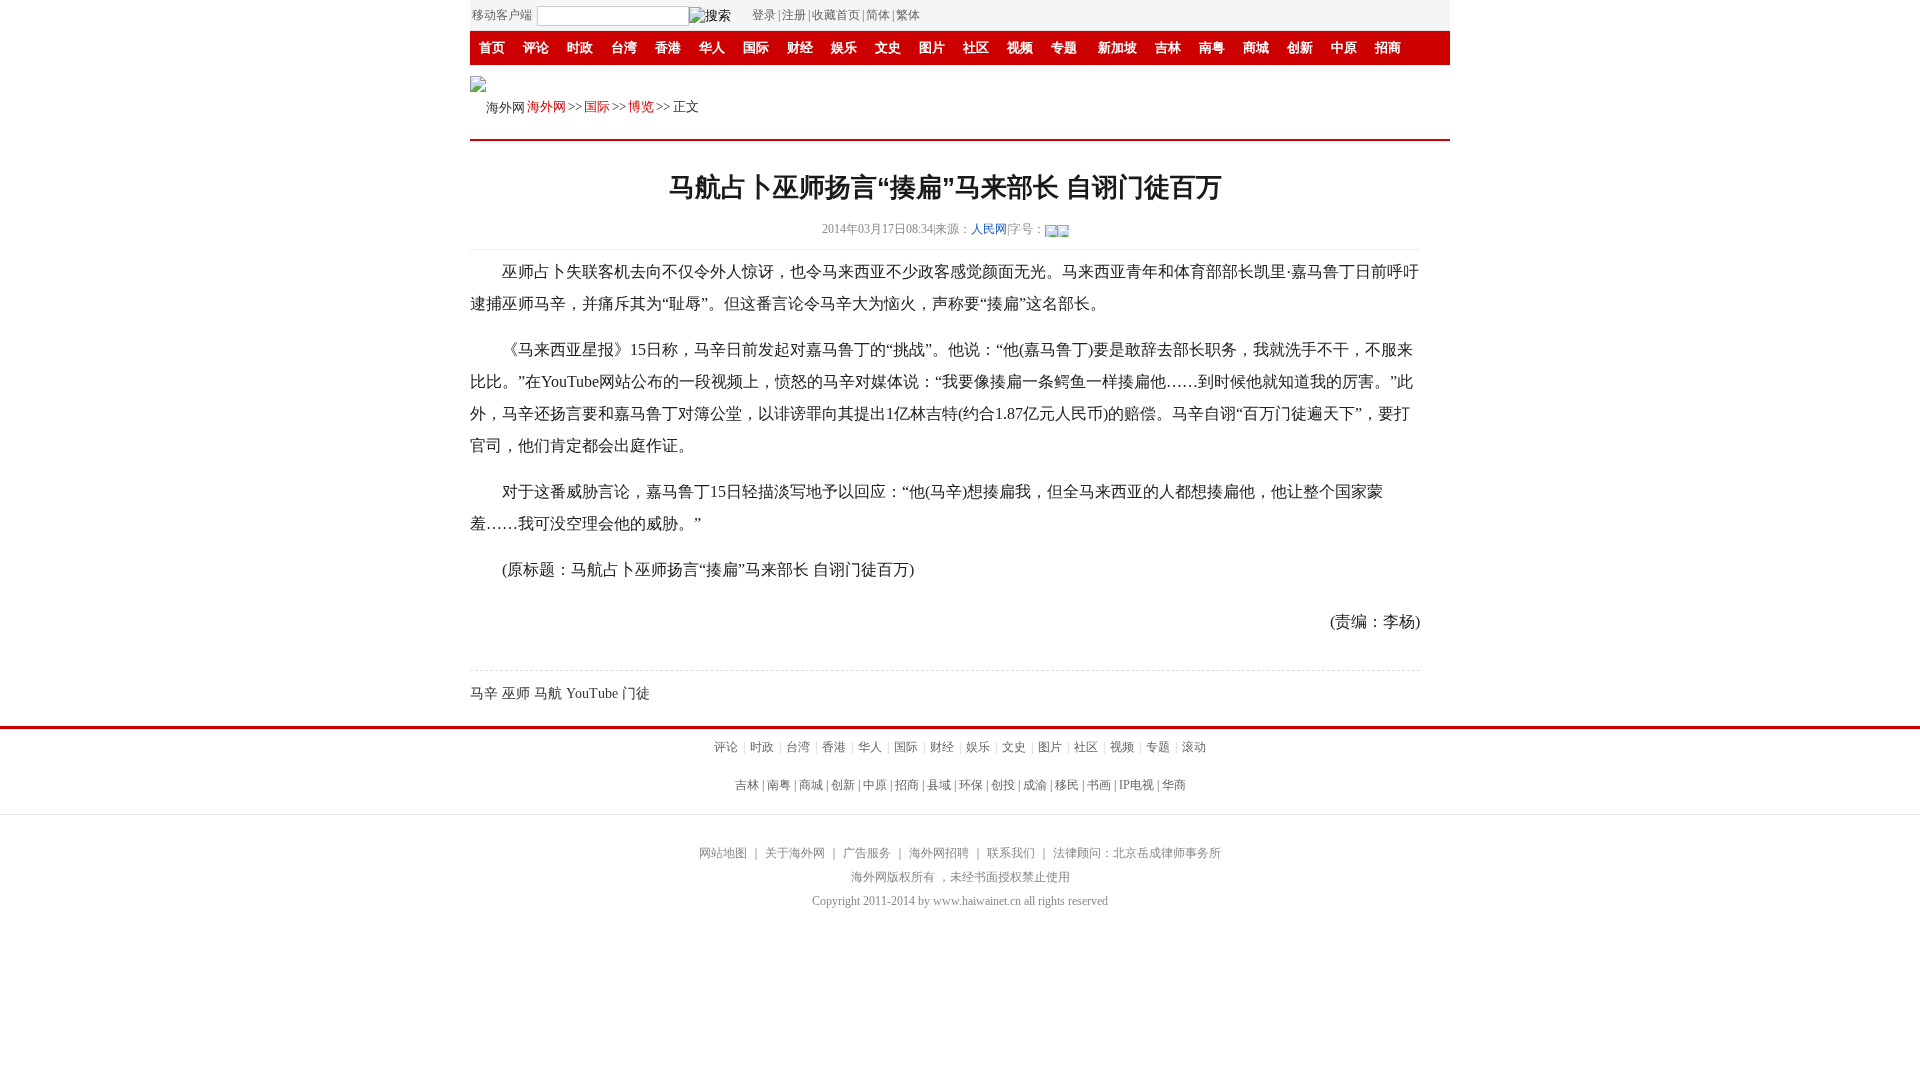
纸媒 (907, 81)
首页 (492, 47)
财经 (800, 47)
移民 (1067, 785)
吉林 (1168, 47)
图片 (932, 47)
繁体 (908, 15)
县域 (939, 785)
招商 (1388, 47)
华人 (712, 47)
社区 (976, 47)
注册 (794, 15)
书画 (712, 81)
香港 (668, 47)
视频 (1020, 47)
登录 (764, 15)
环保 (971, 785)
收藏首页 (836, 15)
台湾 (624, 47)
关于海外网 (795, 853)
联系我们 (1011, 853)
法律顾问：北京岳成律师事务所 (1137, 853)
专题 (1064, 47)
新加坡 (1117, 47)
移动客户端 (502, 15)
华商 (816, 81)
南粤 (1212, 47)
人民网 (989, 229)
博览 (641, 106)
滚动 (860, 81)
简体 (878, 15)
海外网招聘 (939, 853)
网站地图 (723, 853)
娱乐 (844, 47)
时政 (580, 47)
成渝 (1035, 785)
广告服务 (867, 853)
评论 (536, 47)
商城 (1256, 47)
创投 (1003, 785)
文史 (888, 47)
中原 (1344, 47)
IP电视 (762, 81)
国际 (756, 47)
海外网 (546, 106)
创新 (1300, 47)
